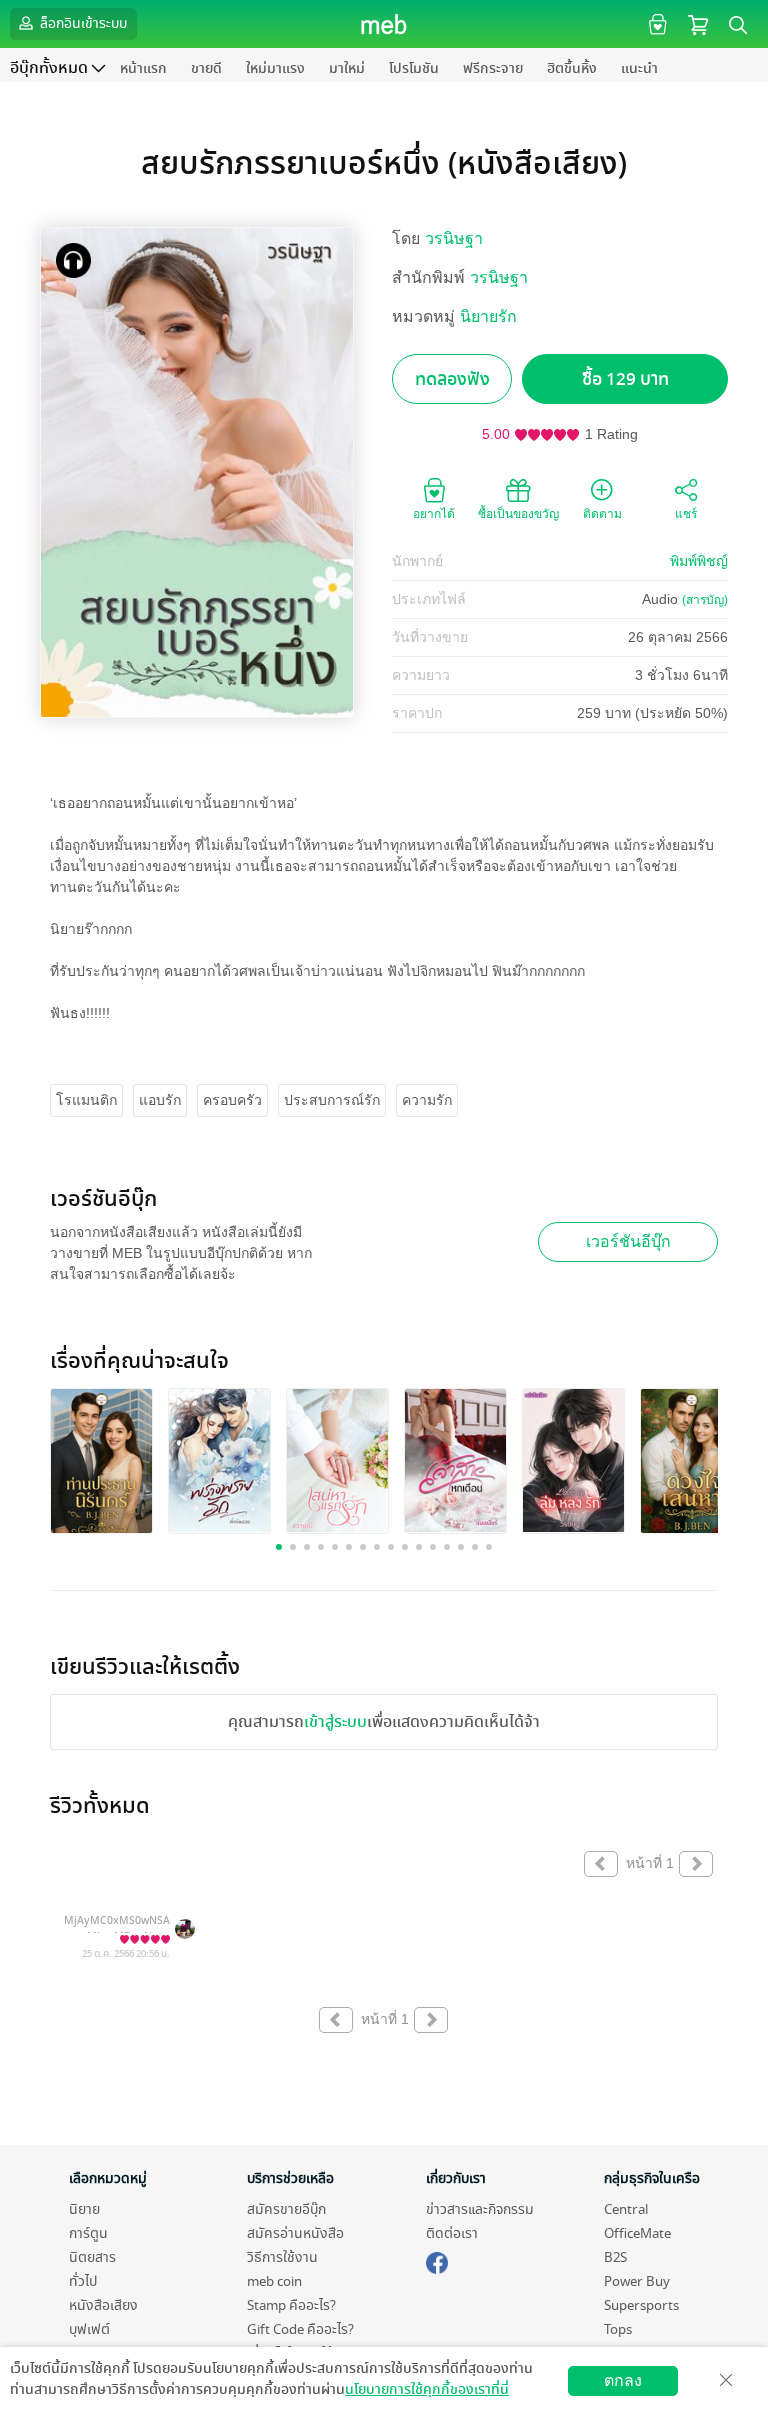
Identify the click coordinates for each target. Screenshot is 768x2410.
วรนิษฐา (454, 238)
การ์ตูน (88, 2233)
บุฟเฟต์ (89, 2329)
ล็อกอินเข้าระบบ (82, 23)
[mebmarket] (437, 2260)
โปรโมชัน (414, 68)
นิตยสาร (92, 2257)
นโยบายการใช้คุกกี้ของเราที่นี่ (427, 2389)
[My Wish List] (655, 23)
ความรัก (427, 1100)
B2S (615, 2257)
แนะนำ (639, 68)
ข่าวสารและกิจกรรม (480, 2209)
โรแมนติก (86, 1100)
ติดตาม (602, 514)
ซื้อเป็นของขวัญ (518, 514)
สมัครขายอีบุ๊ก (286, 2209)
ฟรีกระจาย (493, 68)
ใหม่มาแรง (275, 68)
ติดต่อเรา (452, 2233)
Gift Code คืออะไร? (300, 2329)
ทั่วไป (83, 2281)
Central (626, 2209)
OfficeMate (637, 2233)
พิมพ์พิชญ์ (699, 561)
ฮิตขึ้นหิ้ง (572, 68)
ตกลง (623, 2380)
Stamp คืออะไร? (291, 2305)
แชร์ (686, 514)
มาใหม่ (347, 68)
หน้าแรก (143, 68)
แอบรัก (160, 1100)
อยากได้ (434, 514)
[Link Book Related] (101, 1463)
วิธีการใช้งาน (282, 2257)
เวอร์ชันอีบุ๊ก (628, 1241)
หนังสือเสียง (103, 2305)
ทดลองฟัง (452, 379)
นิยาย (84, 2209)
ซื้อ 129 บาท (625, 379)
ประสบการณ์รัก (332, 1100)
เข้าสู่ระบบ (335, 1722)
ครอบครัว (232, 1100)
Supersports (641, 2305)
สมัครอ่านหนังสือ (295, 2233)
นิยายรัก (488, 316)
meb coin (274, 2281)
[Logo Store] (384, 24)
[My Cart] (698, 23)
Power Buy (637, 2281)
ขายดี (206, 68)
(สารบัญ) (705, 600)
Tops (618, 2329)
